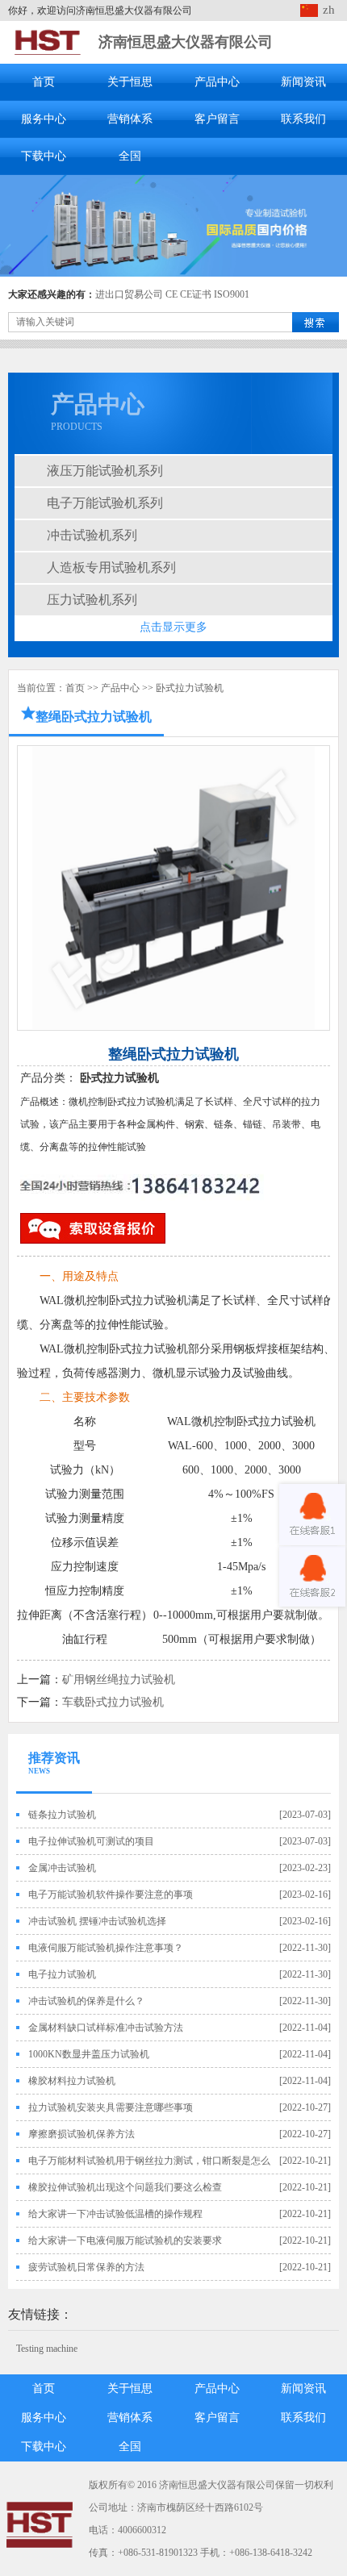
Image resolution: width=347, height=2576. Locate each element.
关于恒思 (130, 82)
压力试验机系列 (92, 600)
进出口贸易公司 (129, 294)
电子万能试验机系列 (105, 503)
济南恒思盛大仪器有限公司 (186, 42)
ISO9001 (232, 294)
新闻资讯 (303, 82)
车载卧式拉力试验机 (113, 1702)
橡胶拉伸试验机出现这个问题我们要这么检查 (125, 2187)
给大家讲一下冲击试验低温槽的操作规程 (115, 2214)
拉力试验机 (160, 1301)
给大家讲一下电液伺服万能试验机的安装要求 (125, 2240)
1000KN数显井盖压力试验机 (89, 2054)
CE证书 (196, 294)
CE (171, 294)
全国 (130, 156)
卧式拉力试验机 (190, 688)
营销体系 (130, 119)
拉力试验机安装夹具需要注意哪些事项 (111, 2107)
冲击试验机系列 (92, 535)
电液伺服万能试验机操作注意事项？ (106, 1948)
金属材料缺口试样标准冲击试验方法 (106, 2028)
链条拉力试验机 (62, 1815)
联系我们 (303, 119)
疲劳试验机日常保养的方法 (86, 2267)
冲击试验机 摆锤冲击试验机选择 (97, 1921)
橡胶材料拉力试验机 (72, 2081)
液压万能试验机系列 (105, 471)
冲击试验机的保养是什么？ (86, 2001)
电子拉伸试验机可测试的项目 (91, 1841)
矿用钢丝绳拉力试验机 (119, 1680)
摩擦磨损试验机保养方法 (82, 2134)
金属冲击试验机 (62, 1868)
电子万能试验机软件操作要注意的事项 (111, 1894)
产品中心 (217, 82)
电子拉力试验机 (62, 1974)
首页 (44, 82)
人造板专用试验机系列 (111, 567)
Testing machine (47, 2349)
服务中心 (44, 119)
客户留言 (217, 119)
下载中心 (44, 156)
